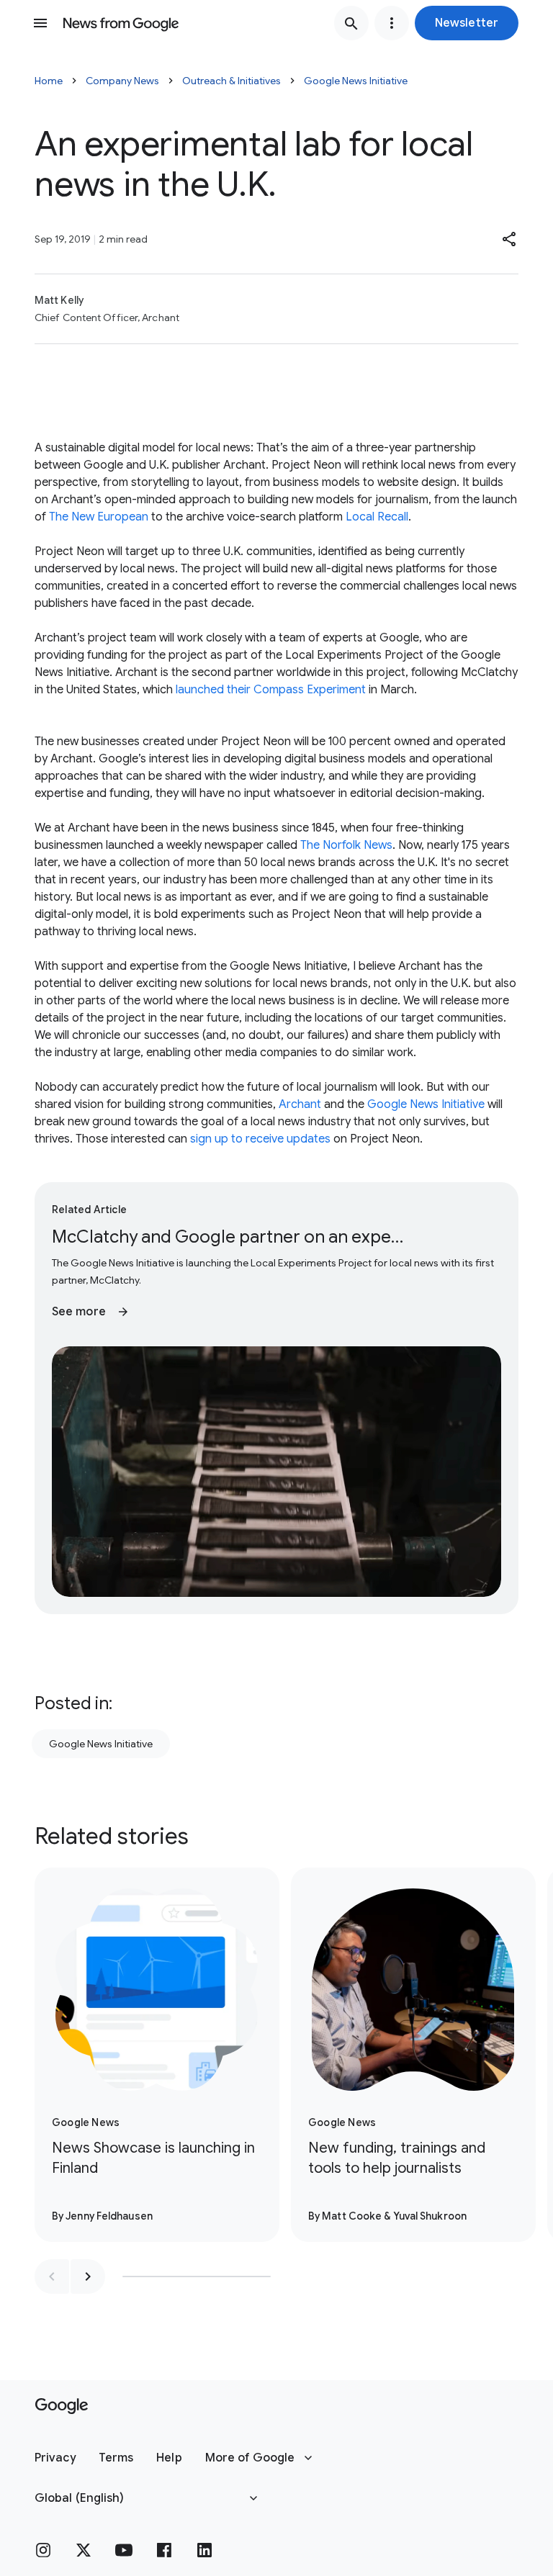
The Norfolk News (346, 845)
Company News (122, 81)
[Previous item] (52, 2276)
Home (49, 81)
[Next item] (88, 2276)
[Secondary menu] (392, 23)
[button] (467, 23)
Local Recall (377, 517)
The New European (99, 517)
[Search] (351, 23)
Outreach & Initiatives (231, 81)
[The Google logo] (62, 2406)
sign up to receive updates (260, 1139)
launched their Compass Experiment (271, 690)
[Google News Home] (121, 23)
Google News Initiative (356, 81)
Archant (300, 1104)
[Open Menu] (40, 23)
